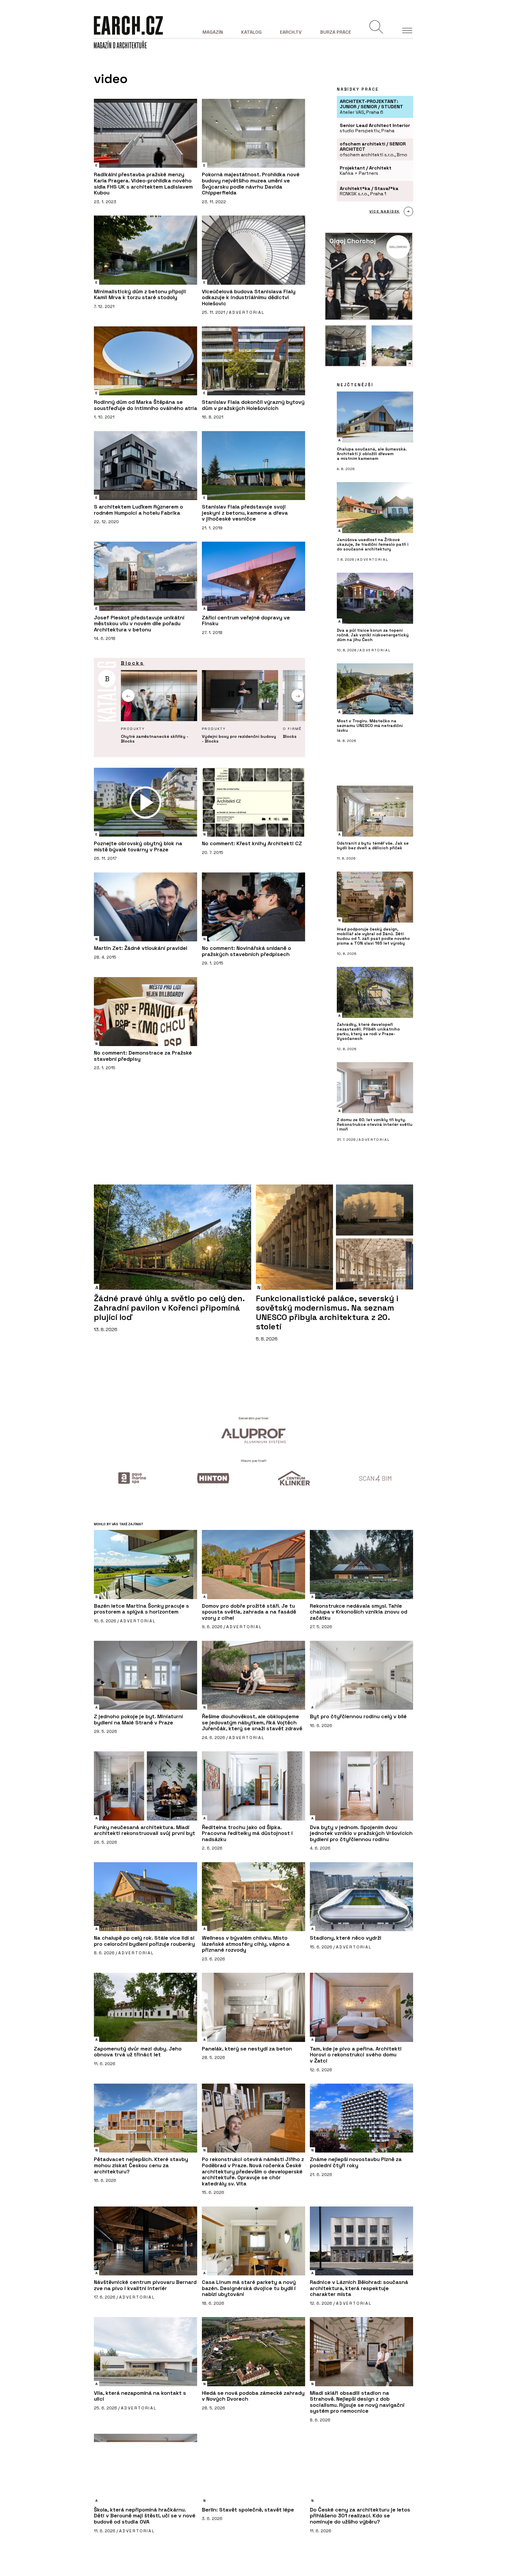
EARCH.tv (291, 32)
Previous (128, 695)
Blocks (133, 663)
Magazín (213, 32)
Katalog (251, 32)
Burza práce (336, 32)
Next (298, 695)
